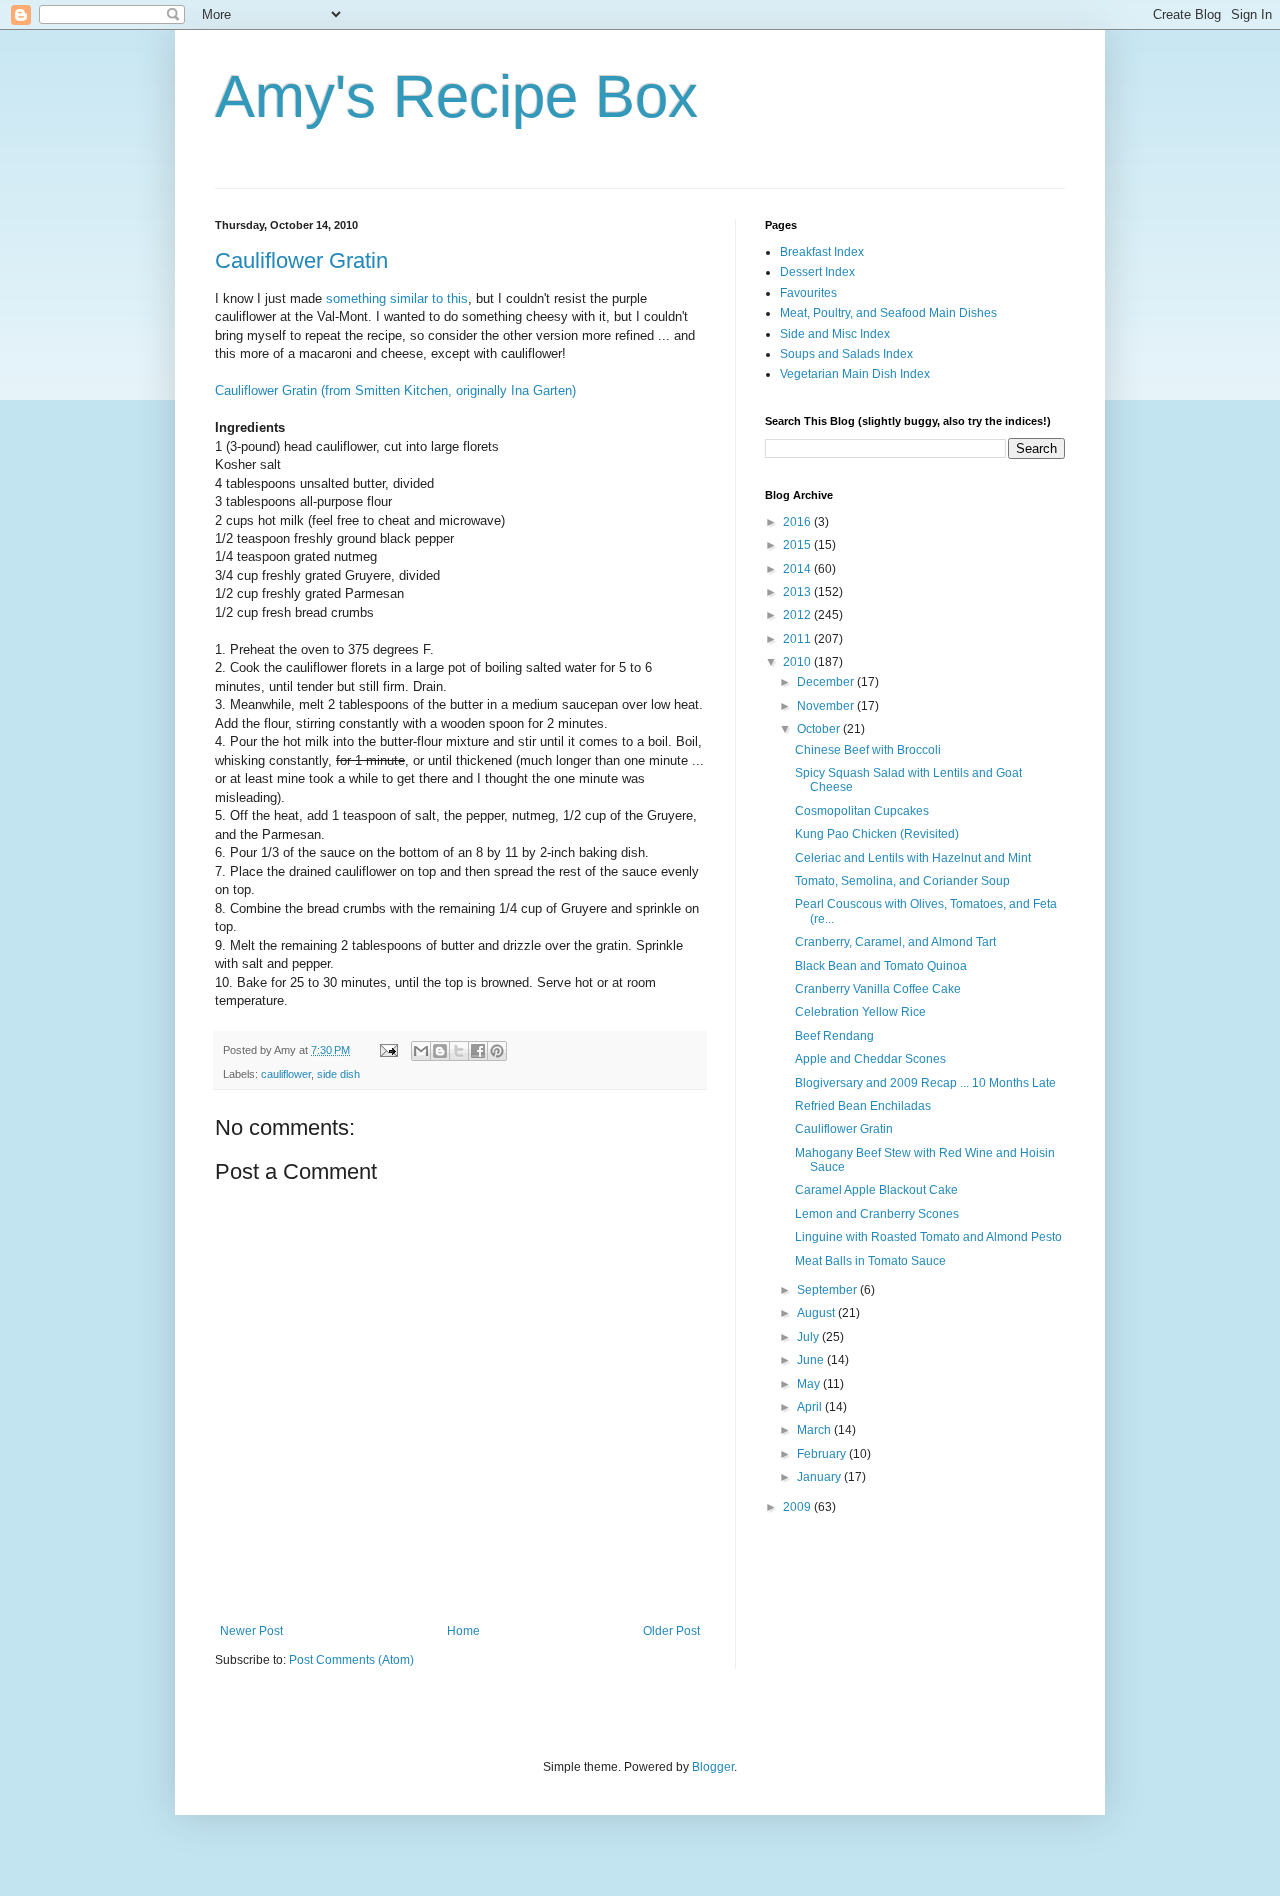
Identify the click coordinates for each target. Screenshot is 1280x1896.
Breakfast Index (822, 252)
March (815, 1430)
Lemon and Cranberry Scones (877, 1214)
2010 (798, 662)
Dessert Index (817, 272)
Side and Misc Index (835, 334)
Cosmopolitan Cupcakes (862, 811)
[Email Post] (388, 1050)
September (828, 1290)
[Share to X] (459, 1051)
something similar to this (397, 298)
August (817, 1313)
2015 (798, 545)
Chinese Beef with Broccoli (868, 750)
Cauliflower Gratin (301, 260)
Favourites (808, 293)
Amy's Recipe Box (456, 96)
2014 (798, 569)
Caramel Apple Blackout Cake (876, 1190)
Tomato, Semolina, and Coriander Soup (902, 881)
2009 (798, 1507)
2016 (798, 522)
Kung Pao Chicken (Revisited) (877, 834)
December (827, 682)
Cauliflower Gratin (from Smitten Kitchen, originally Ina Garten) (395, 390)
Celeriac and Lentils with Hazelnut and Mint (913, 858)
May (810, 1384)
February (823, 1454)
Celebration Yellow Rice (860, 1012)
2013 (798, 592)
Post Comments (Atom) (351, 1660)
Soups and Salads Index (846, 354)
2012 (798, 615)
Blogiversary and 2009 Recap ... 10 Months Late (925, 1083)
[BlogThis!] (440, 1051)
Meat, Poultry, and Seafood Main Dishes (888, 313)
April (811, 1407)
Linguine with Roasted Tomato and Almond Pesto (928, 1237)
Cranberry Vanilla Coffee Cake (878, 989)
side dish (338, 1074)
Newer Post (251, 1631)
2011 (798, 639)
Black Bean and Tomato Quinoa (881, 966)
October (820, 729)
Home (463, 1631)
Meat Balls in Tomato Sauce (870, 1261)
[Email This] (421, 1051)
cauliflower (286, 1074)
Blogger (713, 1767)
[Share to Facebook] (478, 1051)
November (827, 706)
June (812, 1360)
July (809, 1337)
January (820, 1477)
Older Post (671, 1631)
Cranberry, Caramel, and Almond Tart (895, 942)
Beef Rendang (834, 1036)
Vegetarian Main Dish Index (855, 374)
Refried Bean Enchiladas (863, 1106)
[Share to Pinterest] (497, 1051)
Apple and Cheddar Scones (870, 1059)
